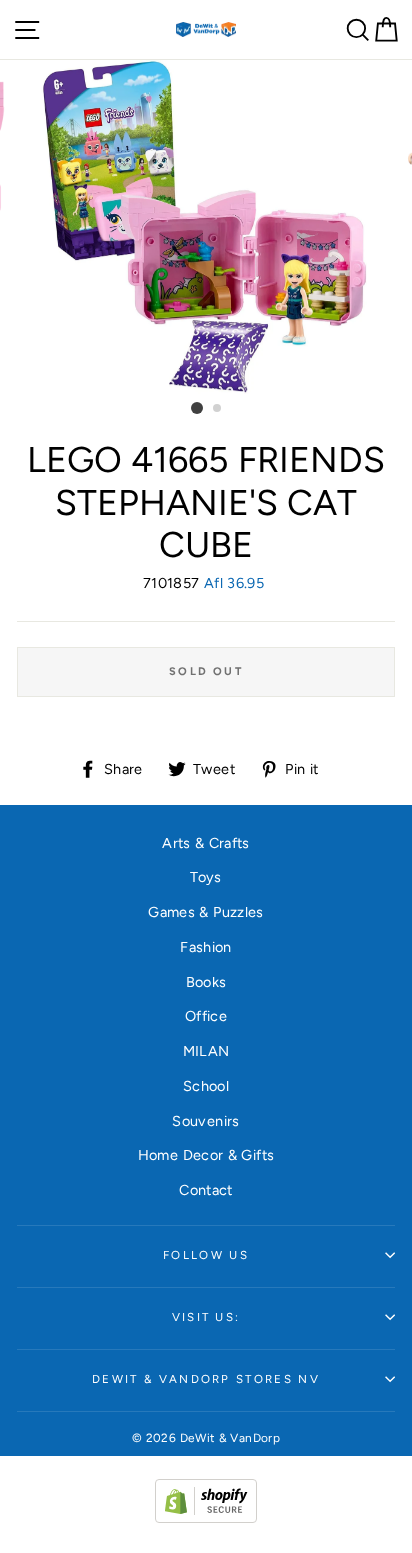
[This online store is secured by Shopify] (206, 1518)
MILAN (206, 1051)
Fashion (206, 947)
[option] (206, 227)
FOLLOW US (206, 1255)
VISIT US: (206, 1317)
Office (206, 1016)
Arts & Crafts (206, 843)
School (206, 1086)
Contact (206, 1190)
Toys (205, 877)
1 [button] (197, 408)
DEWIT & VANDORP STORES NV (206, 1379)
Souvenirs (205, 1121)
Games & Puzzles (205, 912)
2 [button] (218, 409)
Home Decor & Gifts (206, 1155)
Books (206, 982)
